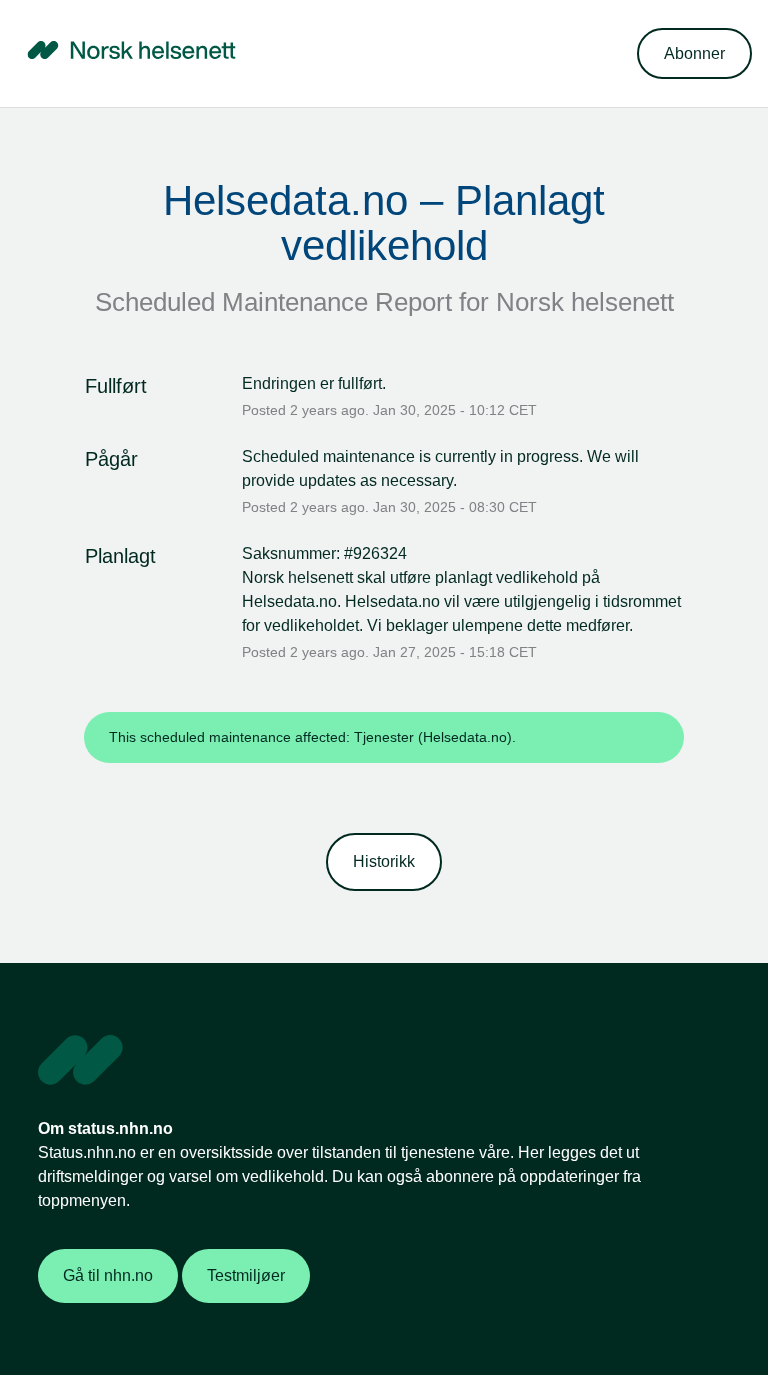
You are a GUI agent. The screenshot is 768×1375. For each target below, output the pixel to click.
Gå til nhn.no (108, 1275)
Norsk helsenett (585, 302)
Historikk (384, 861)
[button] (694, 53)
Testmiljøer (246, 1275)
